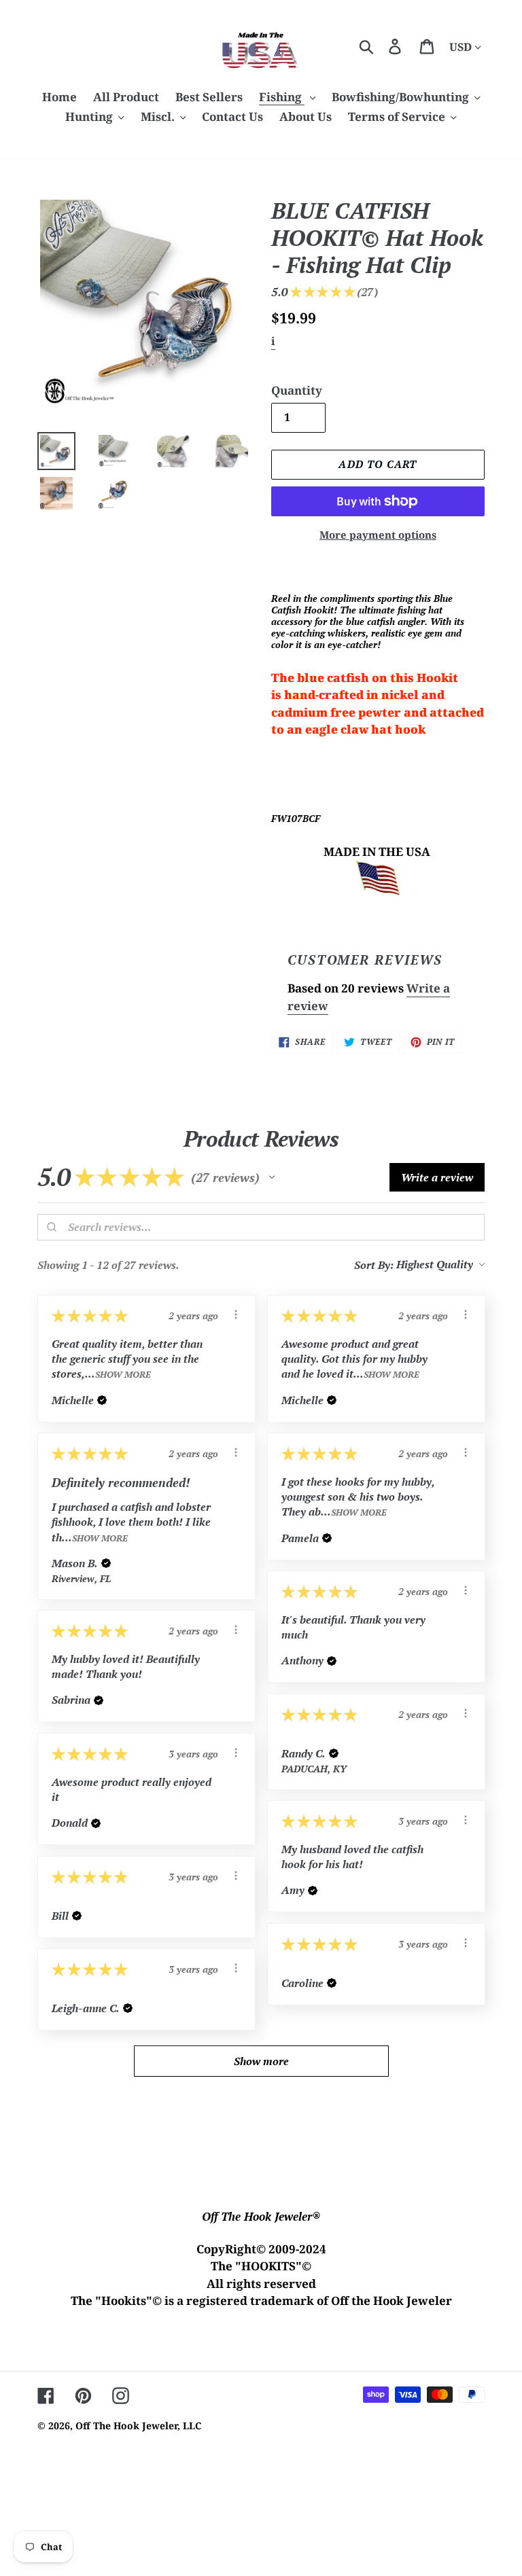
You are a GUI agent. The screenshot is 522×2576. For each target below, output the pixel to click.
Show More (123, 1375)
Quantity (297, 390)
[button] (272, 1177)
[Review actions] (236, 1314)
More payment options (378, 535)
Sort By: (374, 1265)
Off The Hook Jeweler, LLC (138, 2426)
